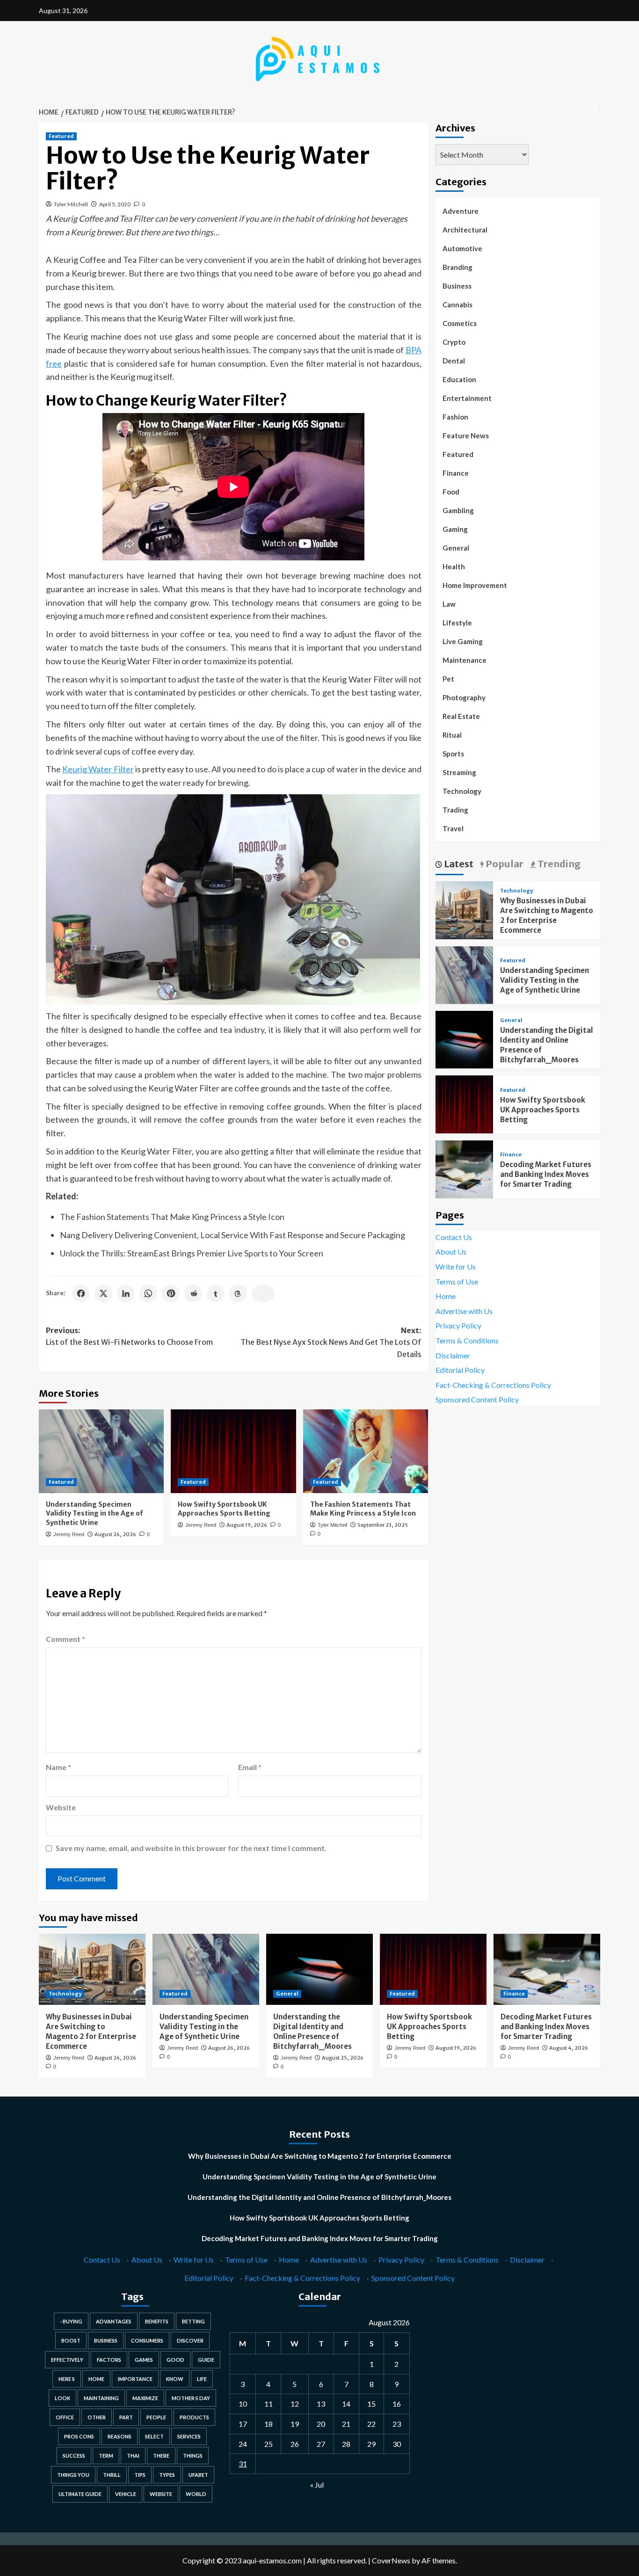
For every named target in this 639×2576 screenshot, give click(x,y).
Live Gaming (463, 641)
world (196, 2494)
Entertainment (467, 398)
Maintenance (465, 660)
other (97, 2417)
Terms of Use (457, 1281)
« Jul (317, 2485)
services (189, 2436)
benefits (157, 2321)
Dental (454, 361)
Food (451, 492)
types (167, 2475)
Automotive (462, 248)
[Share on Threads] (238, 1293)
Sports (453, 754)
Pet (448, 679)
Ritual (452, 735)
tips (140, 2475)
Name (58, 1767)
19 (295, 2424)
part (126, 2417)
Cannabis (457, 305)
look (62, 2398)
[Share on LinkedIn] (126, 1293)
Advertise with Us (464, 1310)
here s (67, 2379)
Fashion (455, 417)
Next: (331, 1342)
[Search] (594, 109)
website (161, 2494)
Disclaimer (453, 1355)
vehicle (126, 2494)
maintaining (101, 2398)
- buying (71, 2321)
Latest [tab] (458, 863)
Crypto (454, 342)
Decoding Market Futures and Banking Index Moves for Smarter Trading (546, 1174)
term (106, 2456)
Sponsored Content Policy (477, 1399)
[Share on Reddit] (193, 1293)
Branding (457, 267)
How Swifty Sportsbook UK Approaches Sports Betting (224, 1509)
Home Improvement (475, 585)
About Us (451, 1252)
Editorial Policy (460, 1369)
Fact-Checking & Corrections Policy (493, 1384)
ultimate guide (80, 2494)
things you (73, 2475)
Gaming (455, 529)
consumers (147, 2340)
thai (133, 2456)
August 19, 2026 (247, 1525)
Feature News (466, 435)
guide (206, 2360)
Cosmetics (460, 323)
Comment (65, 1639)
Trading (455, 810)
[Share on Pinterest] (171, 1293)
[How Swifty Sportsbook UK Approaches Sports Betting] (233, 1451)
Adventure (461, 211)
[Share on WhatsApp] (148, 1293)
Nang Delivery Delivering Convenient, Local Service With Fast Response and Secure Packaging (232, 1235)
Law (449, 604)
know (175, 2379)
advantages (114, 2321)
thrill (112, 2475)
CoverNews (391, 2560)
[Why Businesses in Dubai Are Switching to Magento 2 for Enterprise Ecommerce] (464, 909)
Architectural (465, 230)
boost (71, 2340)
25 (269, 2444)
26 (295, 2444)
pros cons (79, 2436)
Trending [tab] (558, 863)
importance (135, 2379)
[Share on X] (103, 1293)
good (175, 2360)
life (202, 2379)
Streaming (459, 772)
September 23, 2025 (383, 1525)
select (154, 2436)
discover (190, 2340)
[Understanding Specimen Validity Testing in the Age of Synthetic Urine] (101, 1451)
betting (193, 2321)
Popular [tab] (504, 863)
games (144, 2360)
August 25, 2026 (343, 2058)
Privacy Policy (458, 1325)
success (74, 2456)
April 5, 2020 (115, 204)
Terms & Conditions (467, 1340)
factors (109, 2360)
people (156, 2417)
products (194, 2417)
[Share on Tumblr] (216, 1293)
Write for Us (456, 1266)
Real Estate (461, 716)
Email (250, 1767)
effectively (67, 2360)
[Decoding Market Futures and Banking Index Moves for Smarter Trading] (464, 1168)
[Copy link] (263, 1293)
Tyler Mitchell (71, 204)
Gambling (458, 510)
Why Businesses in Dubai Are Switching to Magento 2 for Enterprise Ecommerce (320, 2156)
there (161, 2456)
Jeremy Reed (69, 1534)
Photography (464, 697)
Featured (61, 136)
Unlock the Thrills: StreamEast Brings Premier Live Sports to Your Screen (192, 1253)
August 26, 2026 (115, 1534)
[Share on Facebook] (81, 1293)
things (193, 2456)
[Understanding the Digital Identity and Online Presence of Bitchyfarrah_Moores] (464, 1039)
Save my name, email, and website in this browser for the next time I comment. (191, 1848)
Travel (453, 828)
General (456, 548)
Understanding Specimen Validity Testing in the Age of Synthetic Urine (94, 1513)
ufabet (198, 2475)
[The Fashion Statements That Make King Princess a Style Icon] (366, 1451)
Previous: (129, 1336)
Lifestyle (457, 623)
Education (459, 379)
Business (457, 286)
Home (446, 1295)
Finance (456, 473)
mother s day (191, 2398)
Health (454, 566)
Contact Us (454, 1237)
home (96, 2379)
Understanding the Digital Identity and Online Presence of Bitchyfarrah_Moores (319, 2197)
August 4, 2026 (569, 2048)
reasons (120, 2436)
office (65, 2417)
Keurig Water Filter (98, 769)
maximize (145, 2398)
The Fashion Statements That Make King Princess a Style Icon (172, 1217)
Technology (462, 791)
